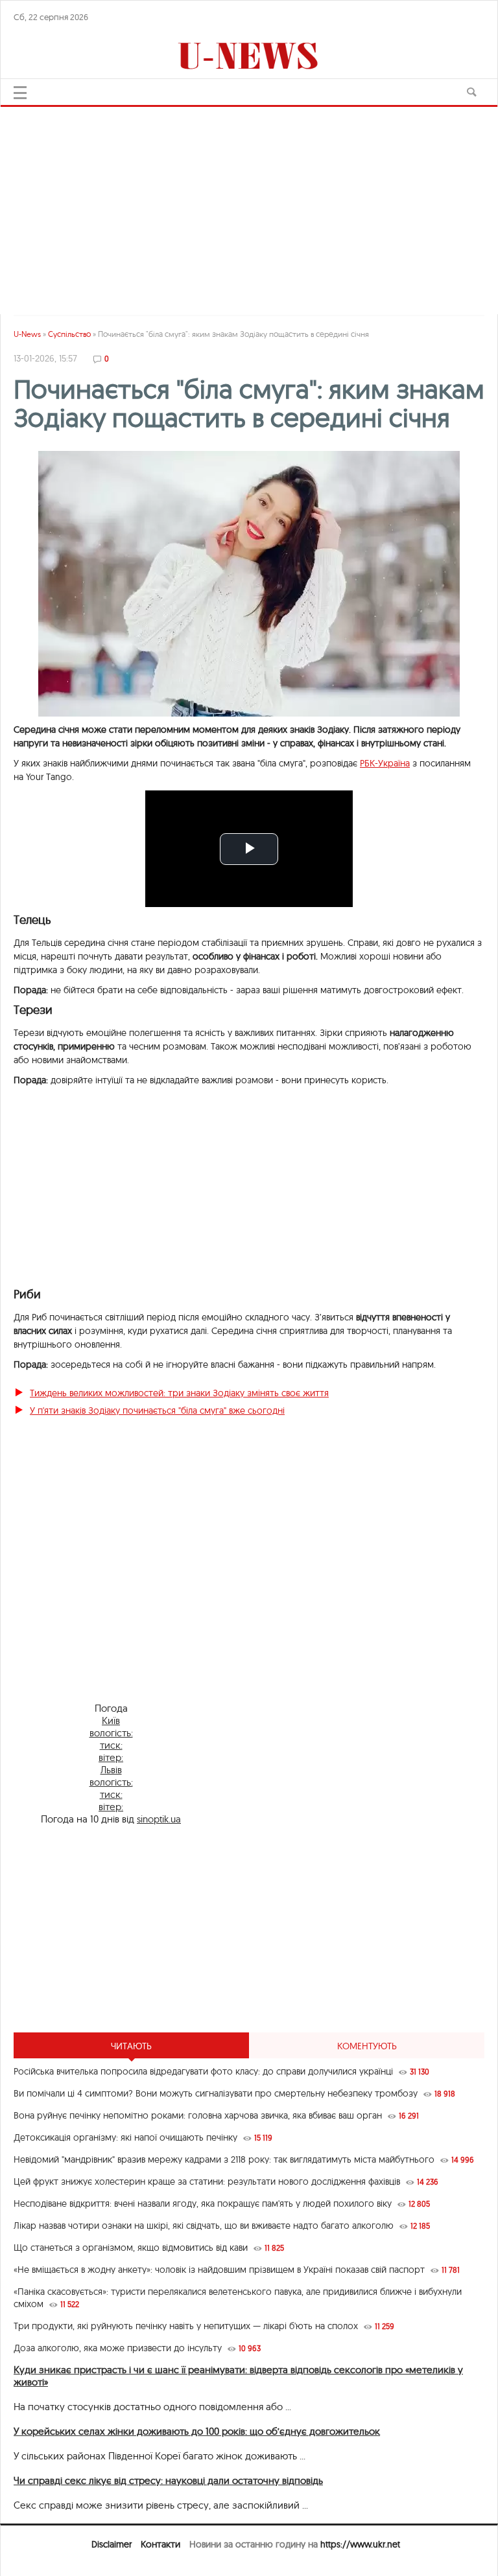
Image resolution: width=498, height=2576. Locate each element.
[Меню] (20, 93)
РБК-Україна (385, 763)
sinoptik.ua (159, 1819)
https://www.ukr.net (360, 2544)
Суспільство (69, 334)
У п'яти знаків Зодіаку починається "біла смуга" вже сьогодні (157, 1410)
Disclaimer (112, 2544)
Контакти (160, 2544)
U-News (27, 334)
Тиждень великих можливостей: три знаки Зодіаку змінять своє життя (179, 1393)
